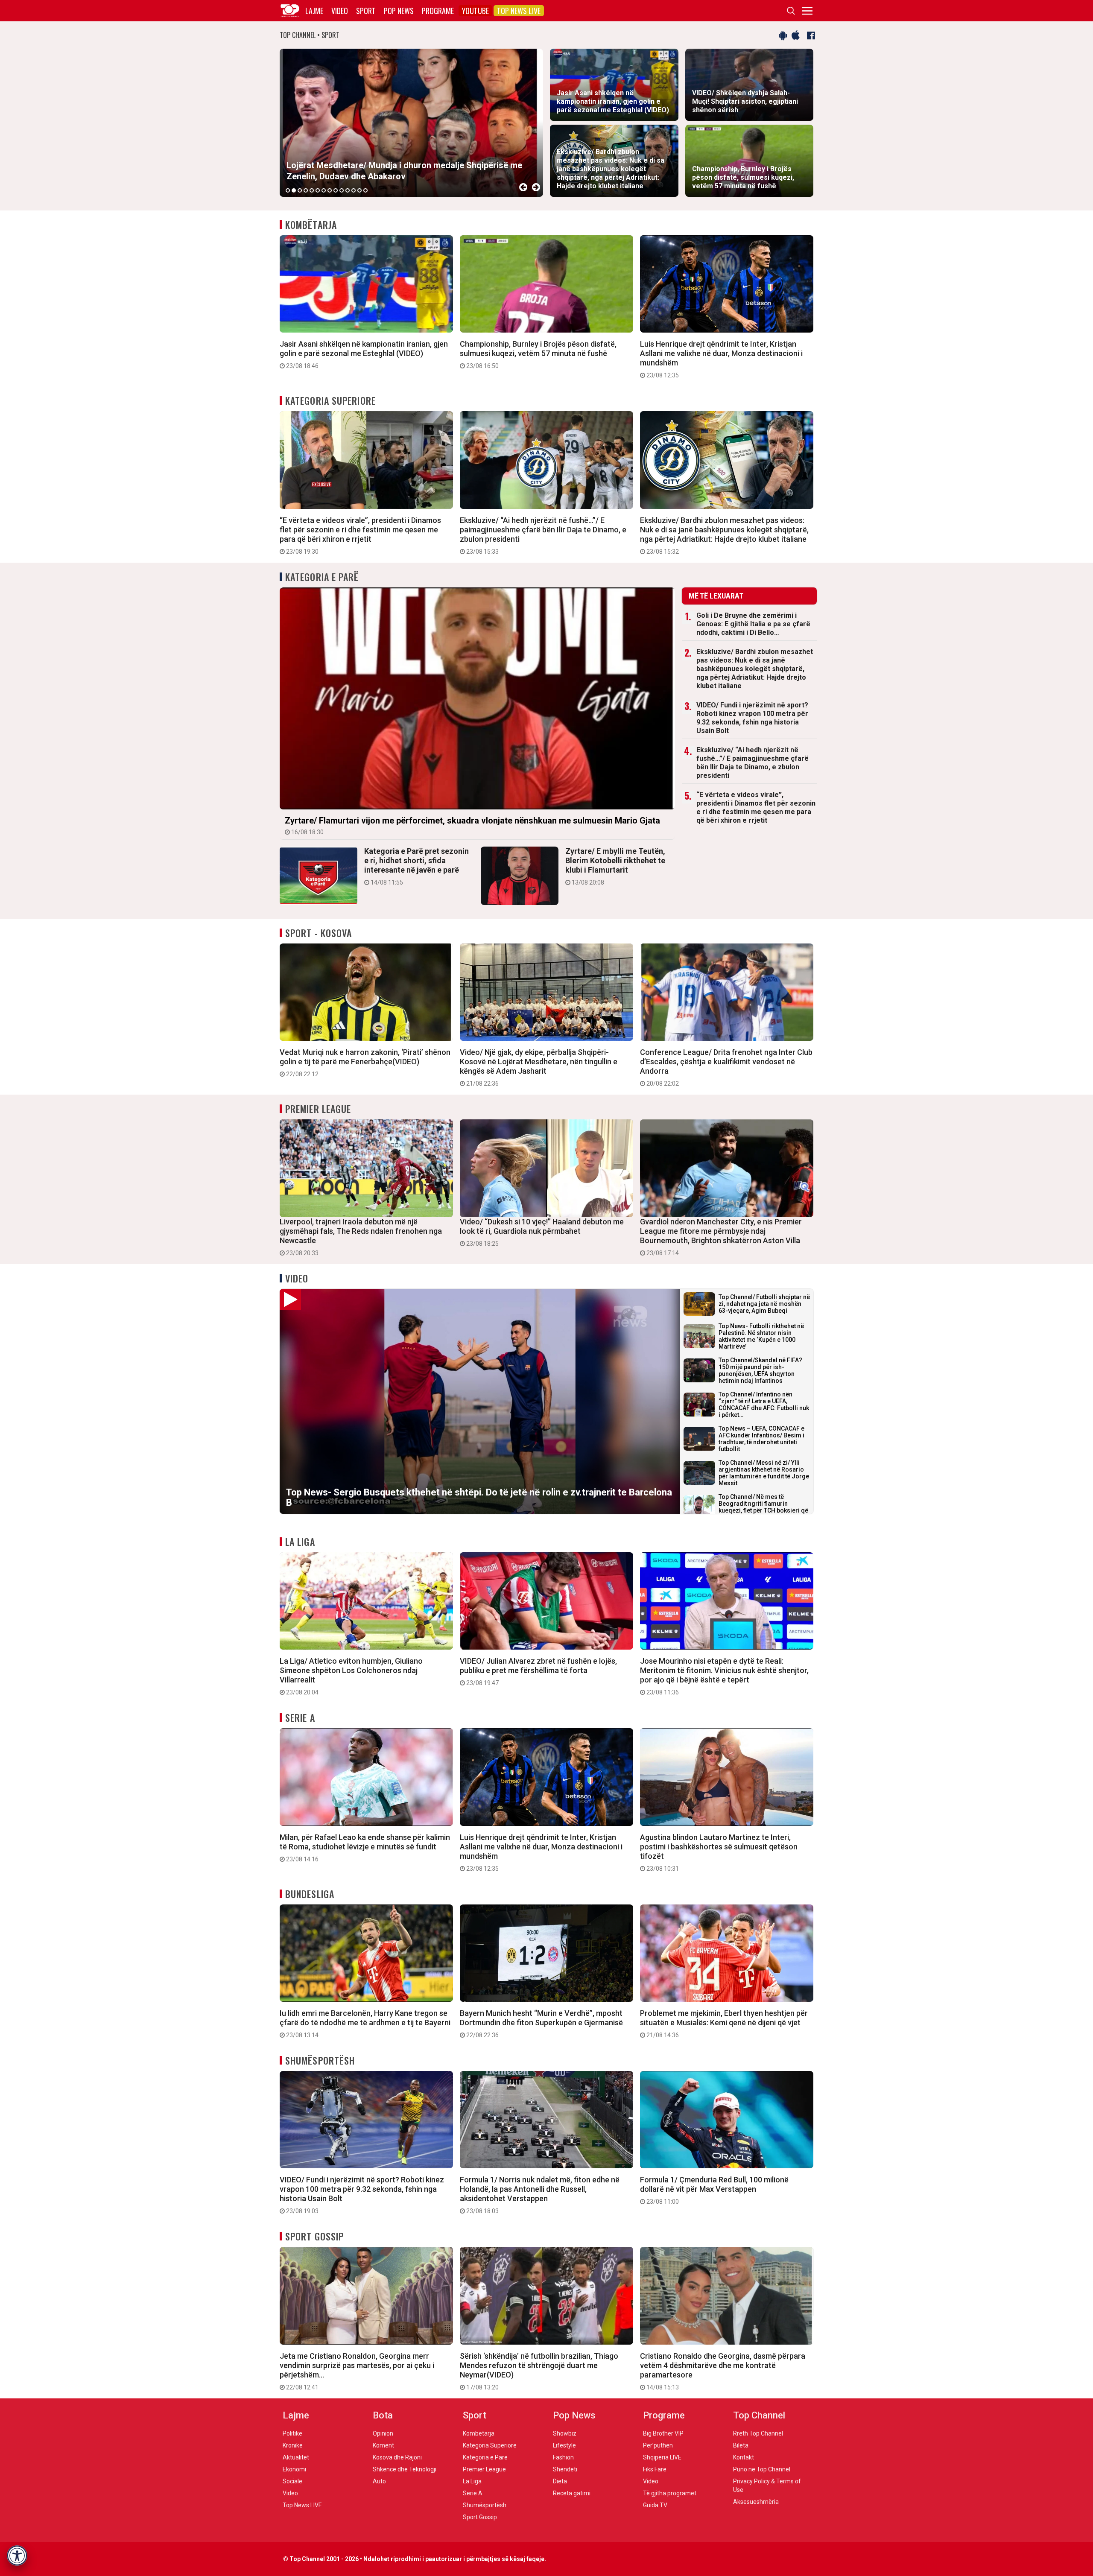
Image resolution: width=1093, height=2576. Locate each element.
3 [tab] (300, 190)
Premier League (318, 1109)
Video (340, 11)
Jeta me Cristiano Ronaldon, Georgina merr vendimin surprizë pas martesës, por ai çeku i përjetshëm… (357, 2371)
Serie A (300, 1717)
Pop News (399, 11)
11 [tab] (348, 190)
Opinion (383, 2433)
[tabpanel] (411, 123)
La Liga (300, 1542)
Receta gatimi (572, 2493)
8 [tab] (330, 190)
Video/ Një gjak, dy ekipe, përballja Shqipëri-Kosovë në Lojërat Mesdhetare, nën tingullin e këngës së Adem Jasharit (539, 1067)
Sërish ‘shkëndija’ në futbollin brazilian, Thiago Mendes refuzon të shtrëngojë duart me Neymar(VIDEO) (539, 2371)
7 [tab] (324, 190)
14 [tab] (365, 190)
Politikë (292, 2433)
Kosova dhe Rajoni (397, 2457)
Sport (366, 11)
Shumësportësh (320, 2060)
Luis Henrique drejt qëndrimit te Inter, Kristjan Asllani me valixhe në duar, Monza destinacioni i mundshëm (721, 359)
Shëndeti (565, 2469)
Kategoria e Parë (322, 577)
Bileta (741, 2445)
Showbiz (565, 2433)
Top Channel (759, 2415)
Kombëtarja (311, 225)
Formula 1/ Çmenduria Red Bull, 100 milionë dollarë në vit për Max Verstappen (714, 2190)
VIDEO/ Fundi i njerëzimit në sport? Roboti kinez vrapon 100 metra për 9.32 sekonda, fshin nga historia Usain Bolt (752, 718)
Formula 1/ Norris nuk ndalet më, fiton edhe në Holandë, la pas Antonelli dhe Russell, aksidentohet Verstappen (540, 2195)
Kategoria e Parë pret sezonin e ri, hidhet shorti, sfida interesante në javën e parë (416, 866)
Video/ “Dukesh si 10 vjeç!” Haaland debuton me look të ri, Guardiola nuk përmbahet (542, 1232)
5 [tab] (312, 190)
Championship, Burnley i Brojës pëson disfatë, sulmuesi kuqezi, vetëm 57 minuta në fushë (538, 354)
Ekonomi (294, 2469)
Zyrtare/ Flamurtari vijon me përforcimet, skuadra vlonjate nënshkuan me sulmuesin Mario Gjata (472, 825)
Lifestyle (564, 2445)
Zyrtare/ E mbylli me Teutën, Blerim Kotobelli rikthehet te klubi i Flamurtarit (615, 866)
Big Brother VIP (663, 2433)
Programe (438, 11)
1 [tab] (288, 190)
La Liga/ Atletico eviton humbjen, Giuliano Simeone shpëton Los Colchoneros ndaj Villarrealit (351, 1676)
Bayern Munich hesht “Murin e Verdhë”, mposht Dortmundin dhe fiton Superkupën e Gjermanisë (541, 2024)
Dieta (560, 2481)
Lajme (314, 11)
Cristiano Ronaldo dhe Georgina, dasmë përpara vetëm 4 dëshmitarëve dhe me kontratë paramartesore (723, 2371)
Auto (379, 2481)
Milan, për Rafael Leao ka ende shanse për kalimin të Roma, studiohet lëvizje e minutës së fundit (365, 1848)
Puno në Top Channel (762, 2469)
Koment (383, 2445)
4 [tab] (306, 190)
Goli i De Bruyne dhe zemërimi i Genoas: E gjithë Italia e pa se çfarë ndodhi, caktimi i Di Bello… (753, 624)
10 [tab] (342, 190)
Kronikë (293, 2445)
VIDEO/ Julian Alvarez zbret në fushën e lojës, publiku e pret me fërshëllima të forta (538, 1671)
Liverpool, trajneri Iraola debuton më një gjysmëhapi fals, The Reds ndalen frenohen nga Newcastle (361, 1237)
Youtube (475, 11)
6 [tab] (318, 190)
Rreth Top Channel (758, 2433)
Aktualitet (296, 2457)
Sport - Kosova (319, 933)
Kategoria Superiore (330, 400)
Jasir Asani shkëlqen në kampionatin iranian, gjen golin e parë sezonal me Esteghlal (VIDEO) (364, 354)
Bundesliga (310, 1894)
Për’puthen (658, 2445)
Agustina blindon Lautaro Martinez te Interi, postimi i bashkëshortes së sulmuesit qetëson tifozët (719, 1852)
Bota (383, 2415)
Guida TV (655, 2505)
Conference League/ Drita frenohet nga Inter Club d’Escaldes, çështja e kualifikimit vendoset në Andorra (726, 1067)
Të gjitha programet (670, 2493)
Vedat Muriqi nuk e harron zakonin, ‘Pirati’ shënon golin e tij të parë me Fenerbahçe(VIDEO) (365, 1063)
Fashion (563, 2457)
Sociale (292, 2481)
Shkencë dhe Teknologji (405, 2469)
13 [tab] (359, 190)
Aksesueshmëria (756, 2502)
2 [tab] (294, 190)
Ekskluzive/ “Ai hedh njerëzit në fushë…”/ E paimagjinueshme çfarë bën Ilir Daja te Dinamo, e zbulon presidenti (543, 535)
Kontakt (744, 2457)
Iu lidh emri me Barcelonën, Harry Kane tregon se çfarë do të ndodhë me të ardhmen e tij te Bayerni (365, 2024)
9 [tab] (336, 190)
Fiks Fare (655, 2469)
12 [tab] (354, 190)
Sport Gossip (314, 2236)
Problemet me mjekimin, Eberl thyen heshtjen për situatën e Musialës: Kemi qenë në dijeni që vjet (724, 2024)
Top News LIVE (519, 11)
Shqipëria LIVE (662, 2457)
